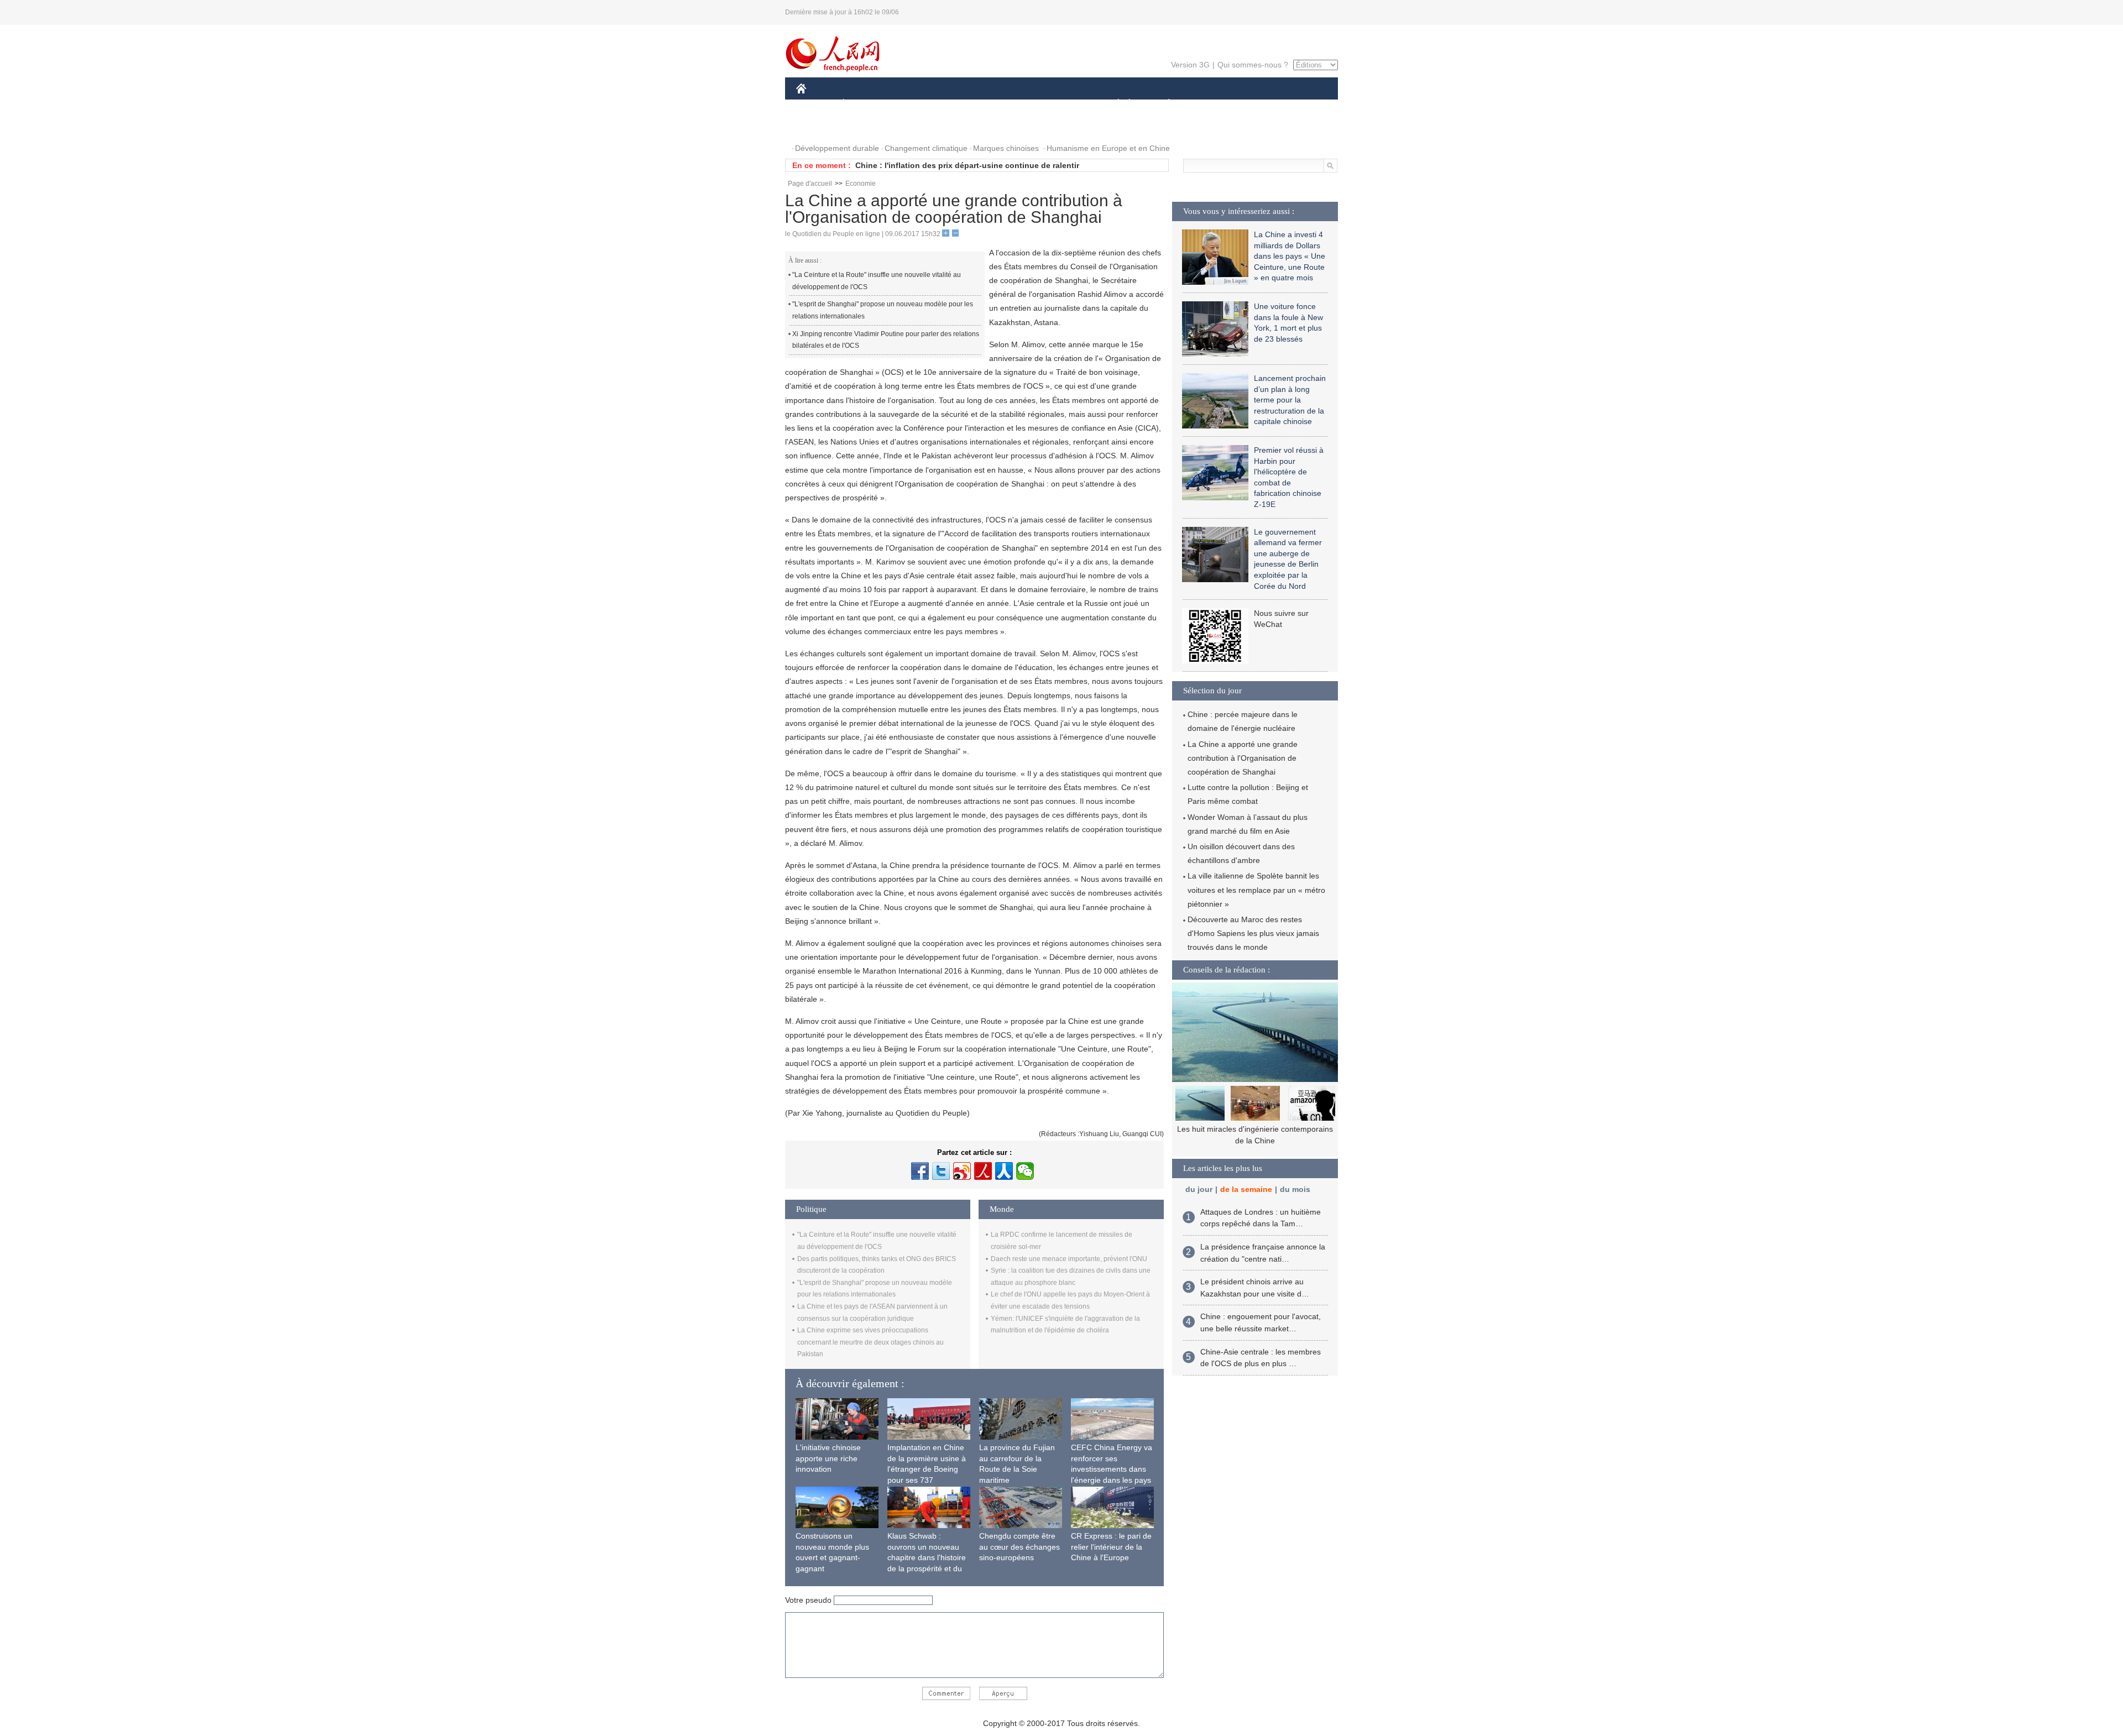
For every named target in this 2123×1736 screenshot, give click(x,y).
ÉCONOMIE (864, 104)
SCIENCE (1012, 104)
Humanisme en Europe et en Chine (1108, 148)
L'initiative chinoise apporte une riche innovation (828, 1458)
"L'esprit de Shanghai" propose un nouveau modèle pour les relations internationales (883, 310)
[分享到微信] (1025, 1171)
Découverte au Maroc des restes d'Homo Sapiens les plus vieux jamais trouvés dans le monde (1253, 933)
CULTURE (1063, 104)
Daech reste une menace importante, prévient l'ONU (1069, 1259)
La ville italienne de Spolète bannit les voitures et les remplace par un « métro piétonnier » (1256, 890)
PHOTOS (819, 126)
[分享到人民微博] (983, 1171)
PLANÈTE (1163, 104)
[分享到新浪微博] (962, 1171)
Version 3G (1190, 65)
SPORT (1208, 104)
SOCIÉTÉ (1113, 104)
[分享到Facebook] (920, 1171)
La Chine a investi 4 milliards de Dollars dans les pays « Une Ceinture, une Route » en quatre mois (1290, 256)
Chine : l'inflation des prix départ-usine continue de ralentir (967, 165)
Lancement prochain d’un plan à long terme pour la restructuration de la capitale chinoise (1290, 400)
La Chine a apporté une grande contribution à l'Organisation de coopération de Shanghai (1243, 758)
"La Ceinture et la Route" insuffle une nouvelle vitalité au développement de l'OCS (877, 281)
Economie (861, 184)
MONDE (916, 104)
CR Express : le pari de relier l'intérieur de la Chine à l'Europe (1111, 1547)
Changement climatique (926, 148)
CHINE (815, 104)
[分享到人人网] (1004, 1171)
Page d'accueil (810, 184)
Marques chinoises (1006, 148)
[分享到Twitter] (941, 1171)
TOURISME (1256, 104)
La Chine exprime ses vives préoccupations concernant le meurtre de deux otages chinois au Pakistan (870, 1342)
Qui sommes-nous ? (1253, 65)
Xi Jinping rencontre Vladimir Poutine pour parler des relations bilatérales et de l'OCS (886, 340)
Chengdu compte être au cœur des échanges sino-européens (1019, 1547)
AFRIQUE (963, 104)
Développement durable (837, 148)
